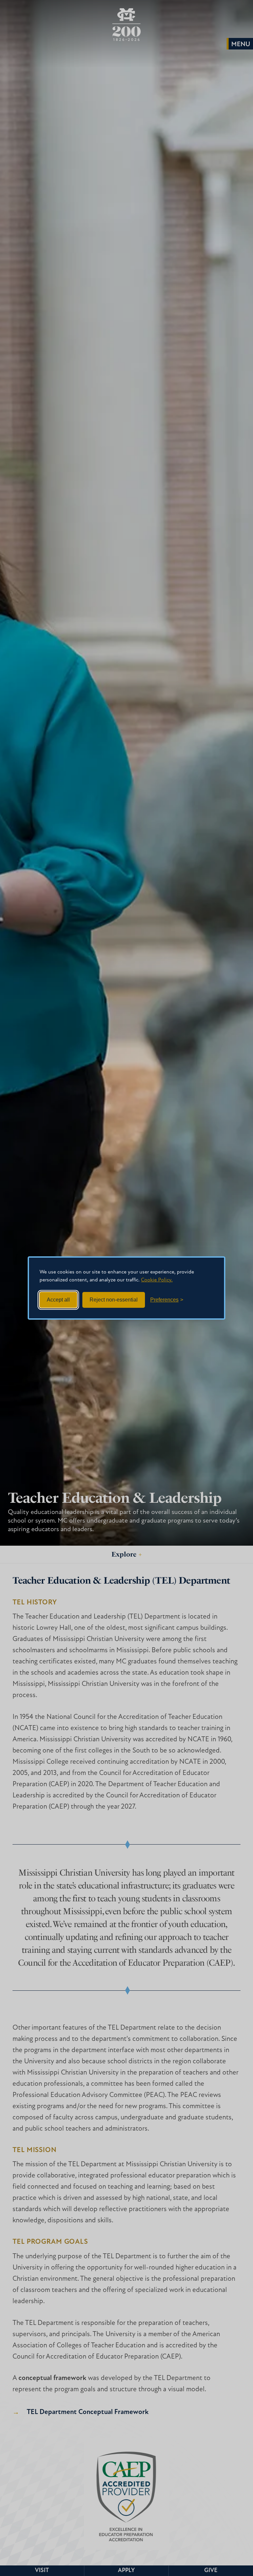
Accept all (58, 1300)
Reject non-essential (114, 1300)
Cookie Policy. (157, 1280)
